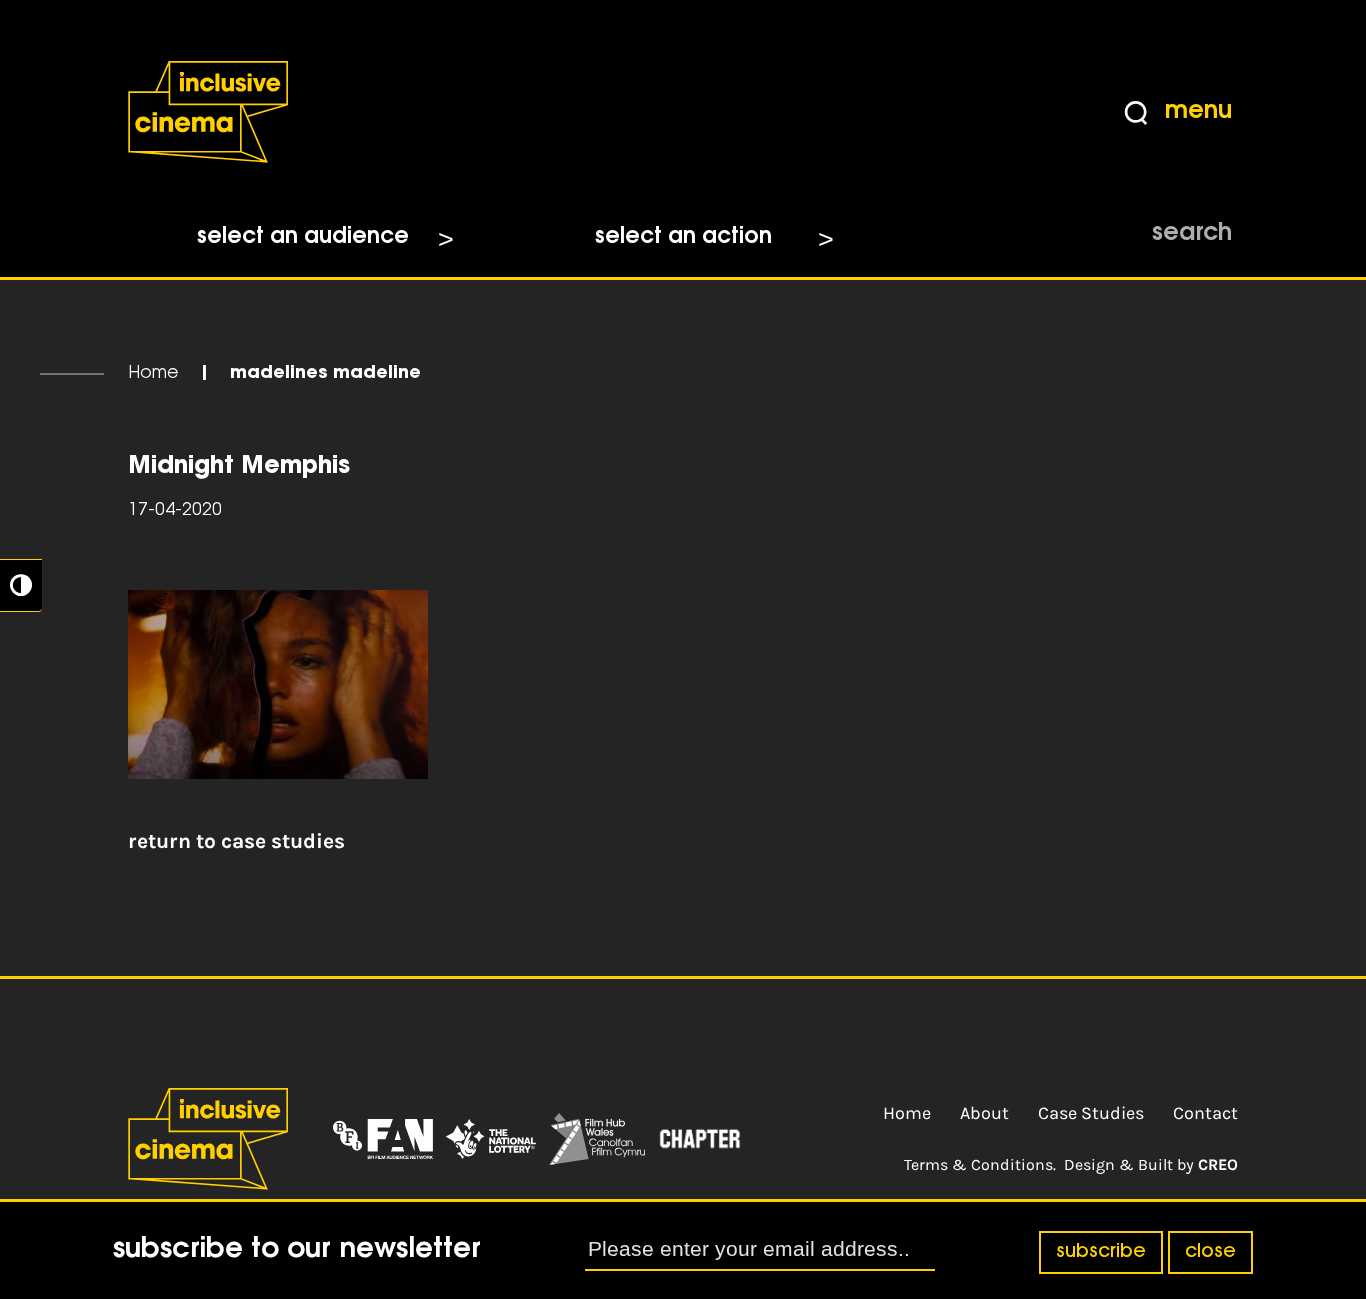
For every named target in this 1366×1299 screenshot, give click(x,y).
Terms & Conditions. (980, 1164)
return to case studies (236, 841)
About (984, 1113)
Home (153, 374)
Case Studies (1091, 1113)
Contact (1205, 1113)
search (1192, 234)
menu (1198, 112)
